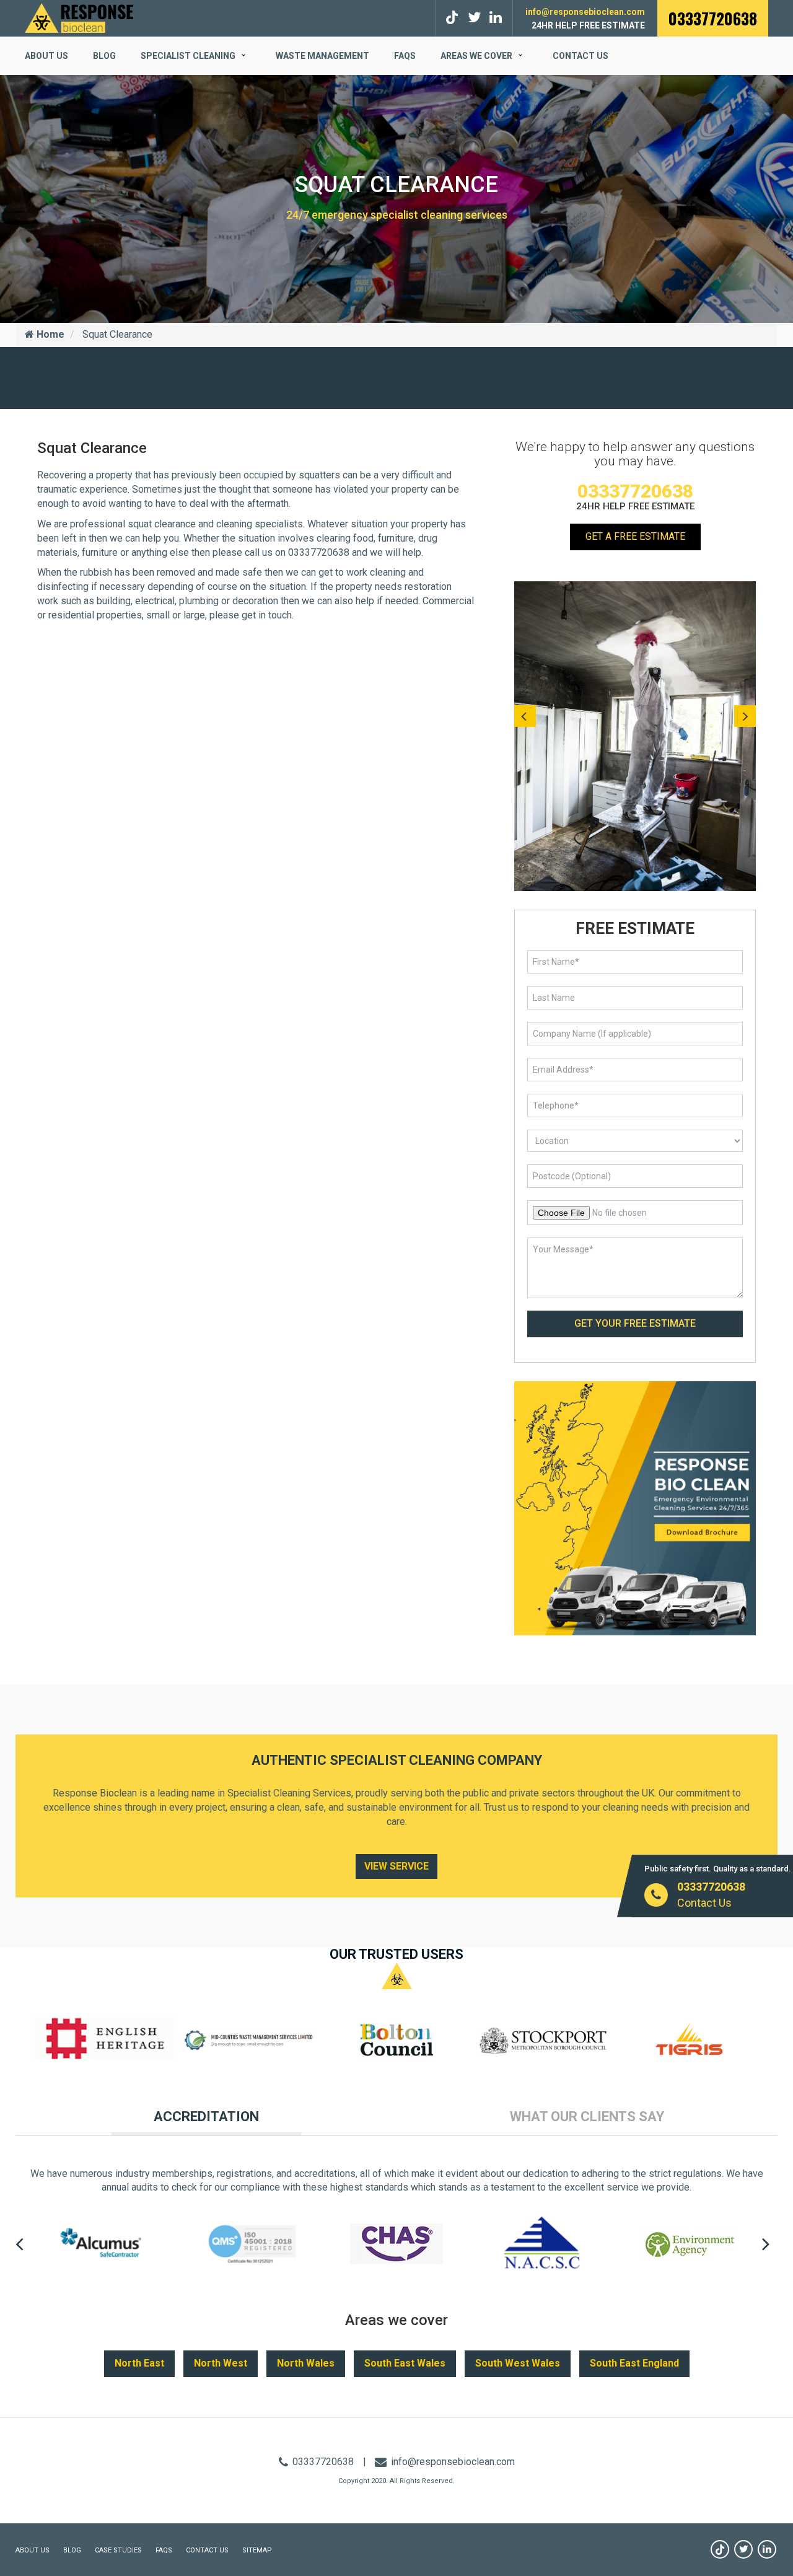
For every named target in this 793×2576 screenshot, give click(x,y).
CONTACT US (207, 2550)
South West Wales (518, 2363)
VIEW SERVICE (396, 1866)
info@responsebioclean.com (585, 12)
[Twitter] (474, 18)
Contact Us (581, 56)
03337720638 (713, 18)
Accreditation (206, 2117)
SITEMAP (257, 2550)
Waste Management (322, 56)
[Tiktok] (454, 18)
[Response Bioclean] (79, 17)
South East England (634, 2363)
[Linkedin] (767, 2549)
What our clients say (587, 2117)
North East (139, 2363)
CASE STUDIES (118, 2550)
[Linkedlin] (496, 18)
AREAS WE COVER (476, 56)
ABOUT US (46, 56)
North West (221, 2363)
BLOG (104, 56)
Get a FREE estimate (635, 536)
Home (49, 334)
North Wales (306, 2363)
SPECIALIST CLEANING (188, 56)
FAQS (405, 56)
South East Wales (405, 2363)
